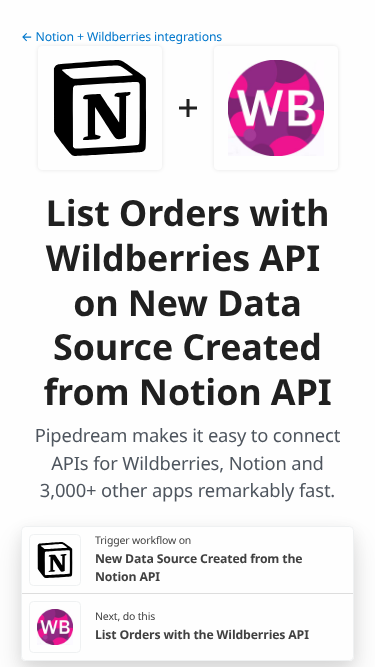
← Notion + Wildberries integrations (121, 36)
